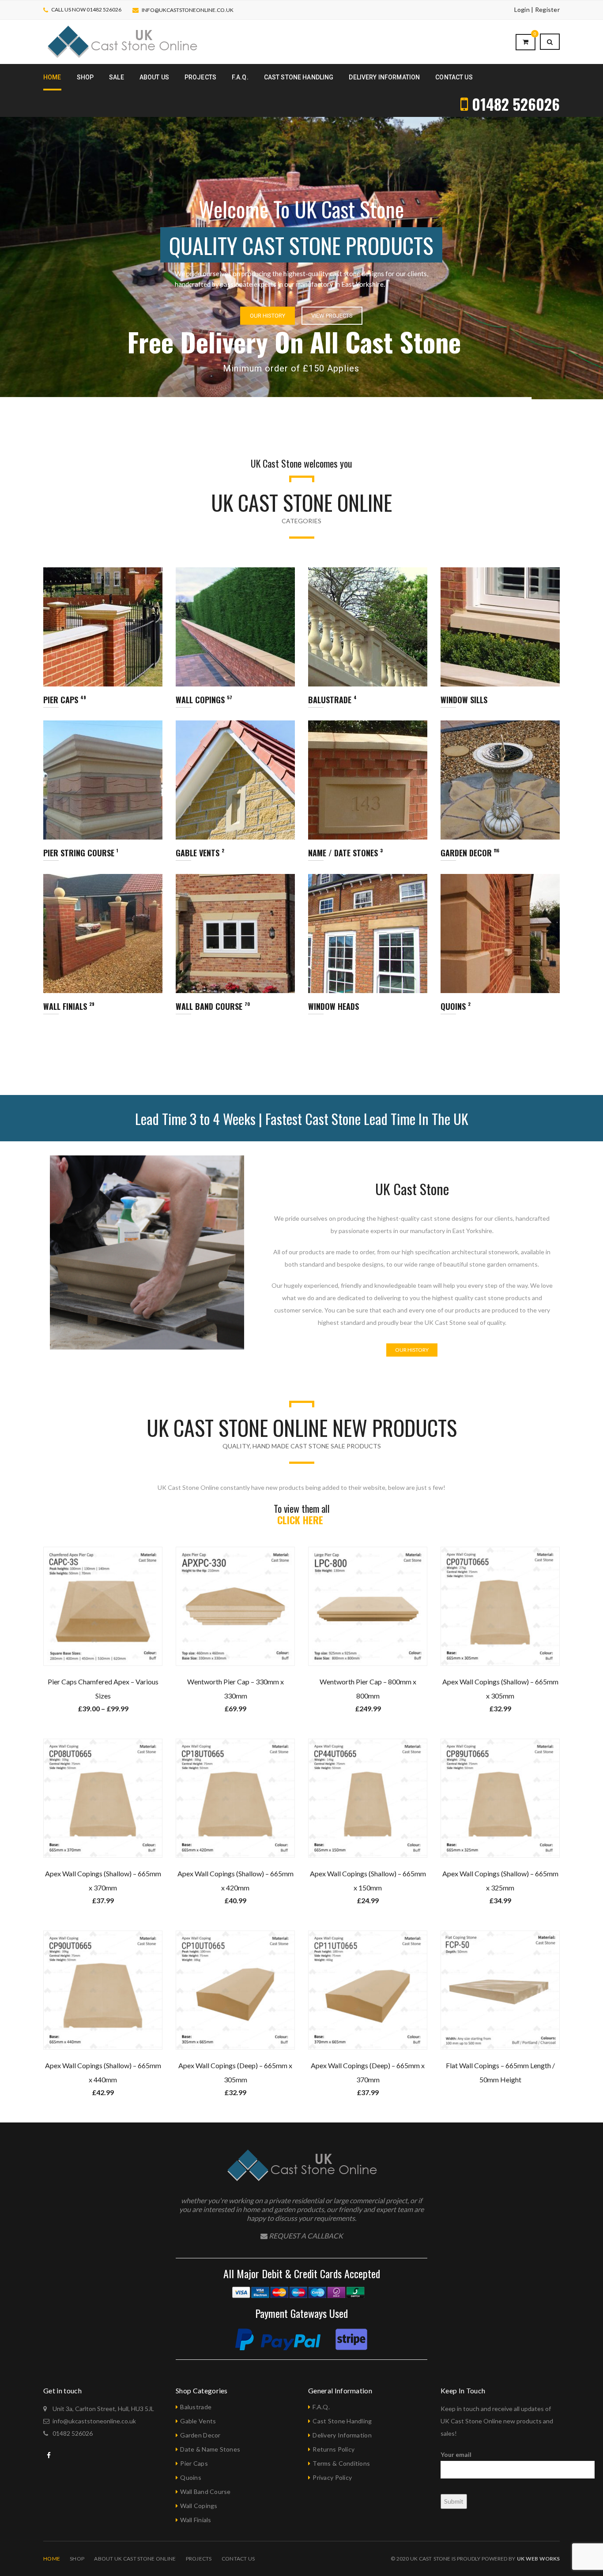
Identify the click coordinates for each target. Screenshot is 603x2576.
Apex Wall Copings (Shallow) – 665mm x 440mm (103, 2072)
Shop (77, 2559)
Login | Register (537, 9)
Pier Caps (194, 2463)
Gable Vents (198, 2421)
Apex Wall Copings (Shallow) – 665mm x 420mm (236, 1880)
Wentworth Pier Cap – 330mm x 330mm (236, 1689)
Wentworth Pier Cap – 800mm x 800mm (368, 1689)
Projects (199, 2559)
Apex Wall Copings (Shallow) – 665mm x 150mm (368, 1880)
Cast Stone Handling (342, 2421)
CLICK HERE (301, 1520)
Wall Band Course (205, 2492)
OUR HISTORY (412, 1350)
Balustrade (196, 2407)
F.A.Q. (321, 2407)
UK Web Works (538, 2559)
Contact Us (238, 2559)
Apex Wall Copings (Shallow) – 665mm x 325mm (500, 1880)
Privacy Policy (332, 2477)
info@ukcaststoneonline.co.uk (188, 10)
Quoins (191, 2477)
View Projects (148, 302)
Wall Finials (196, 2520)
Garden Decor (200, 2435)
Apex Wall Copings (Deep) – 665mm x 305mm (235, 2072)
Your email (456, 2454)
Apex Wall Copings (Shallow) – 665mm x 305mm (500, 1689)
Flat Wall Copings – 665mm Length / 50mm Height (500, 2072)
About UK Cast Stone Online (135, 2559)
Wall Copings (199, 2506)
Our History (84, 302)
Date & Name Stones (210, 2449)
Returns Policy (334, 2449)
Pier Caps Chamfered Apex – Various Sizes (103, 1689)
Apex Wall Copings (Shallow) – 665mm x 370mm (103, 1880)
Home (52, 2559)
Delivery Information (342, 2435)
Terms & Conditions (341, 2463)
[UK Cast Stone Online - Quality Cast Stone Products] (122, 41)
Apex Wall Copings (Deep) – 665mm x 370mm (368, 2072)
